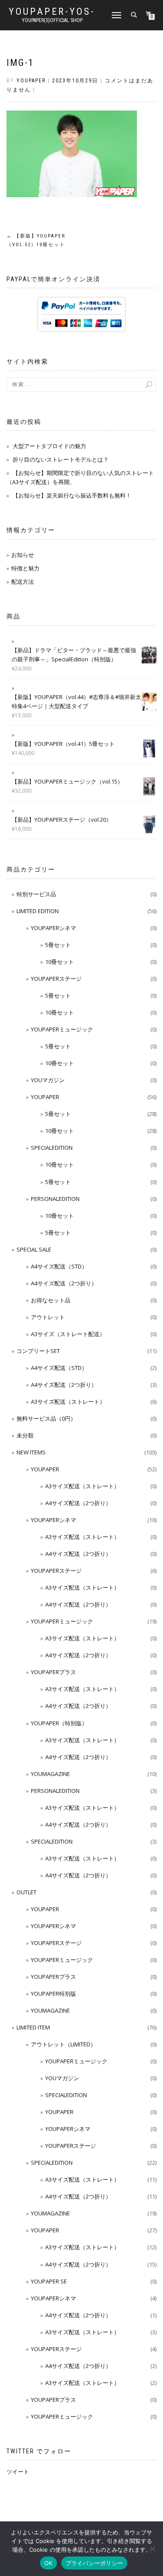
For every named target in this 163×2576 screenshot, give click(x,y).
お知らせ (23, 555)
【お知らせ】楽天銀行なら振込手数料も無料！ (72, 495)
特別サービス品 (36, 894)
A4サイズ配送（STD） (59, 1266)
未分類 (25, 1435)
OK (48, 2563)
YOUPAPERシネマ (53, 928)
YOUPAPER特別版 (53, 1994)
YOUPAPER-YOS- (52, 12)
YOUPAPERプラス (53, 1672)
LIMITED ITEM (33, 2027)
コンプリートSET (38, 1351)
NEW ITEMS (31, 1452)
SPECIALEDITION (52, 1148)
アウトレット (48, 1317)
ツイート (18, 2472)
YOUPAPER (45, 1097)
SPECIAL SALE (34, 1249)
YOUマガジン (48, 1080)
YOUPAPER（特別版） (59, 1723)
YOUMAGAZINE (50, 1774)
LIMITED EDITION (38, 911)
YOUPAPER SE (49, 2281)
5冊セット (58, 945)
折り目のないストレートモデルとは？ (61, 459)
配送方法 (23, 582)
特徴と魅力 (25, 568)
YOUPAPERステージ (56, 979)
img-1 (20, 63)
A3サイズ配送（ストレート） (68, 1402)
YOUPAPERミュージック (62, 1029)
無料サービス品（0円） (46, 1418)
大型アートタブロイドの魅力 (49, 446)
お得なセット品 (51, 1300)
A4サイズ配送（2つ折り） (64, 1283)
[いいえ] (152, 2549)
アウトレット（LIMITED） (63, 2044)
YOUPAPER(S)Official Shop (52, 20)
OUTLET (27, 1892)
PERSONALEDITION (55, 1199)
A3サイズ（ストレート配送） (68, 1334)
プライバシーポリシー (95, 2563)
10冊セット (60, 962)
